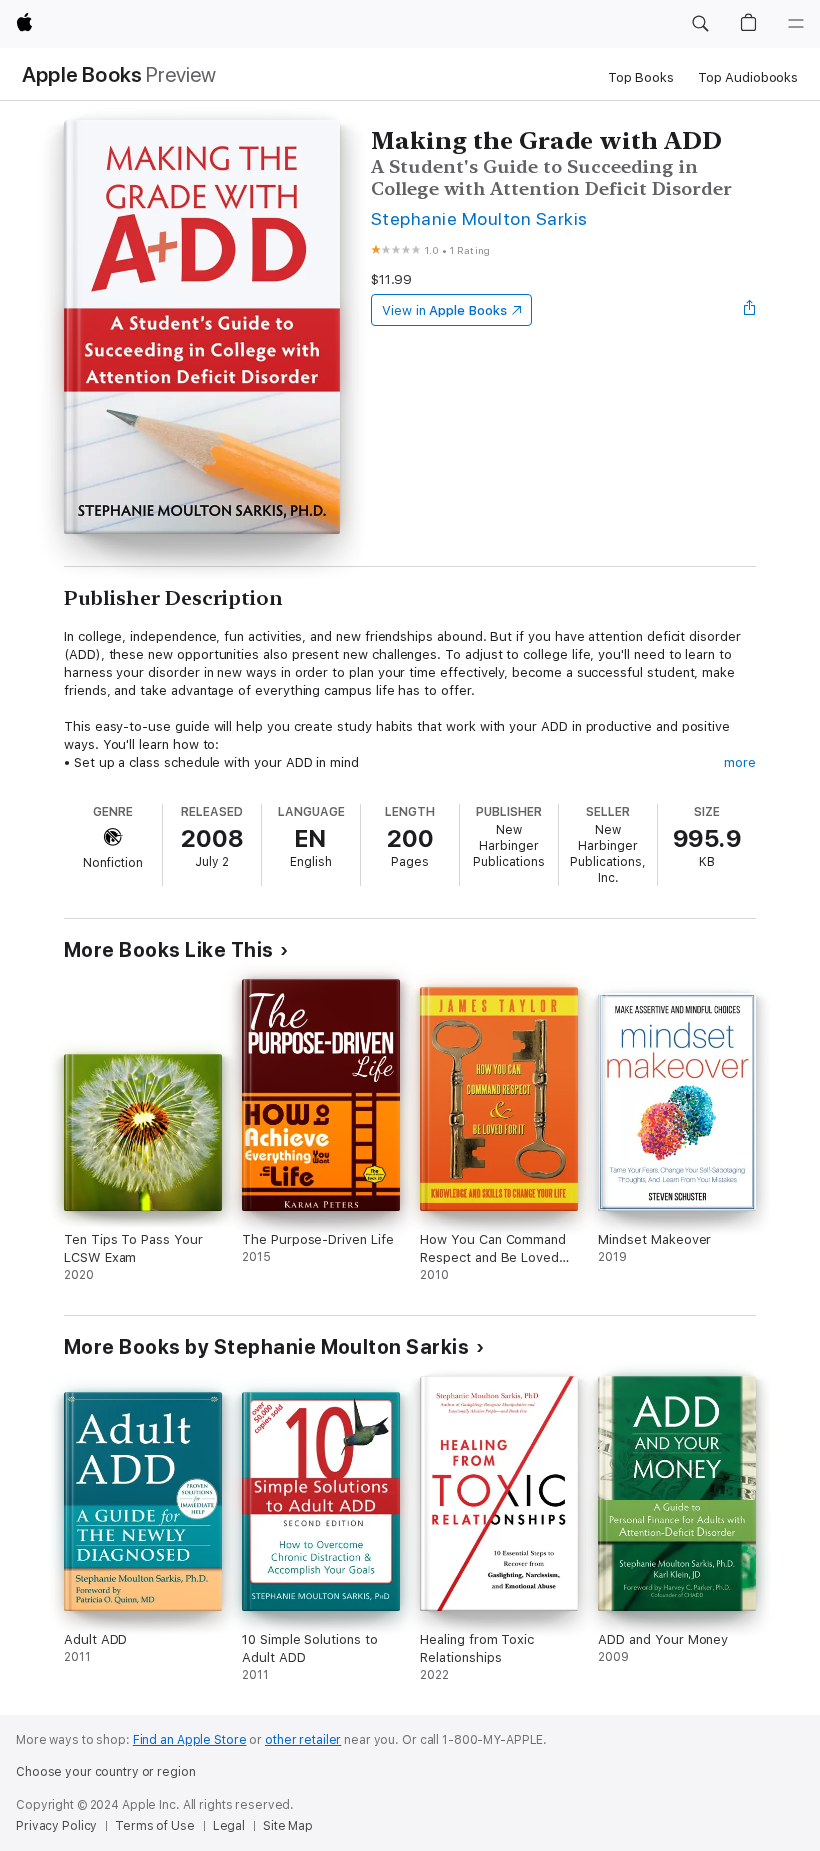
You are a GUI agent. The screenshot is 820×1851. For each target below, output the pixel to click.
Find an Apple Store (190, 1740)
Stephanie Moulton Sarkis (479, 218)
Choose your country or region (106, 1772)
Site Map (288, 1826)
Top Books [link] (641, 77)
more (740, 762)
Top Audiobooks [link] (748, 77)
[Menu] (796, 24)
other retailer (303, 1740)
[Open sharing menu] (750, 310)
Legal (229, 1826)
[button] (700, 24)
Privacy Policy (56, 1826)
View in (444, 310)
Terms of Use (155, 1826)
